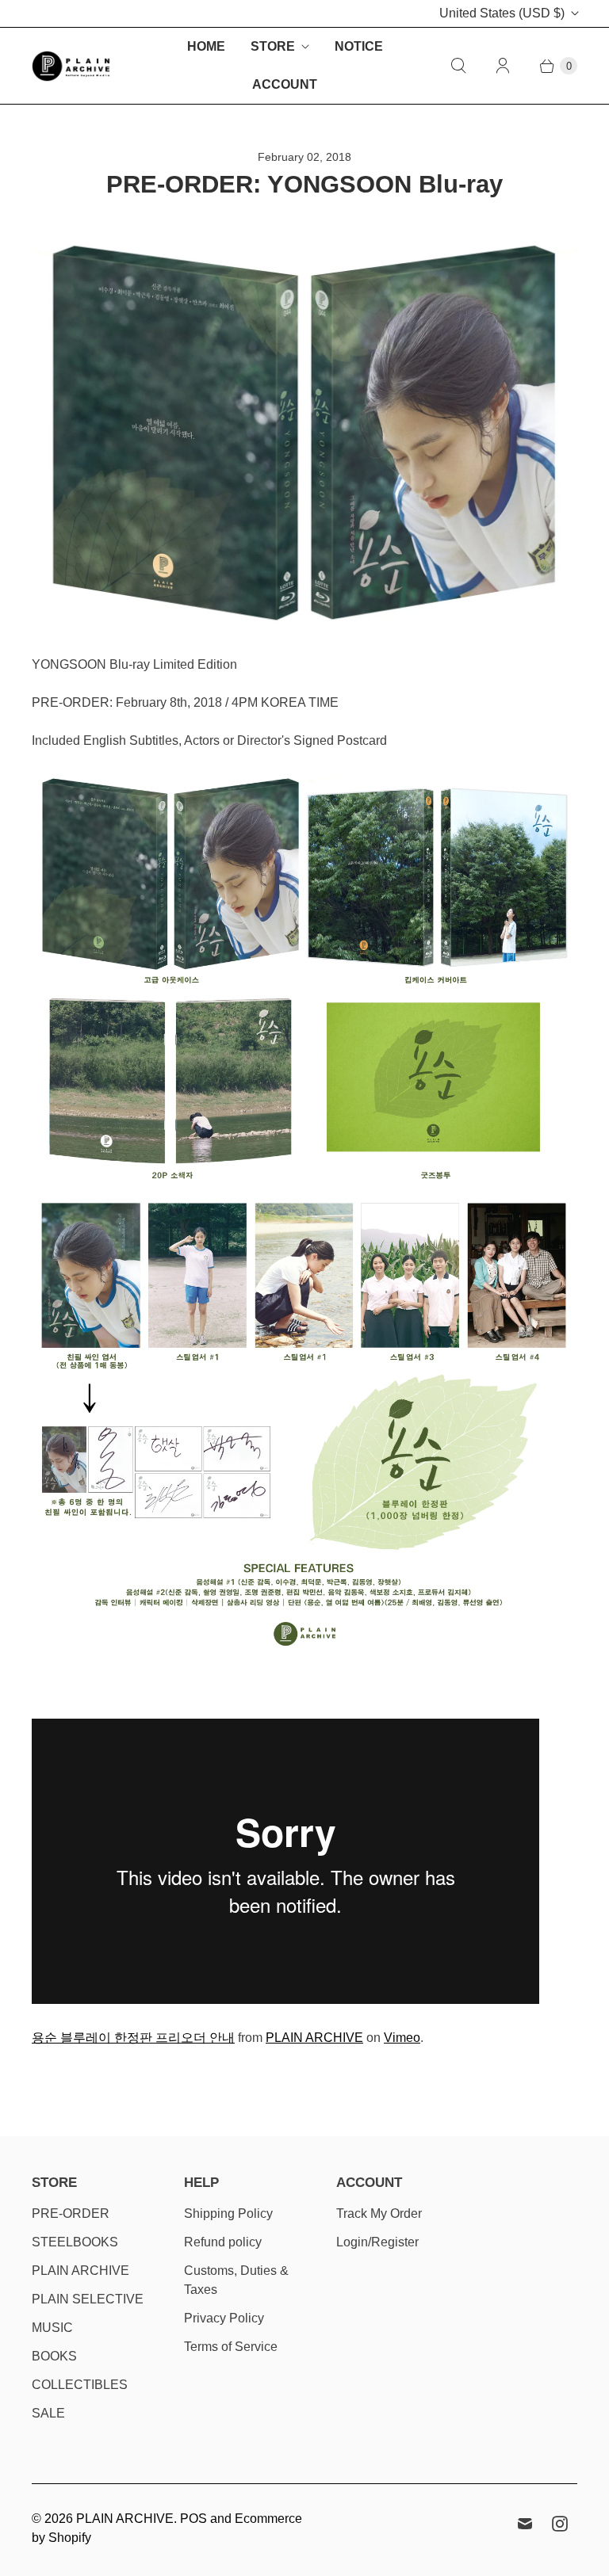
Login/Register (377, 2242)
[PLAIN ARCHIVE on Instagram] (560, 2524)
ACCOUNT (285, 84)
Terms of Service (231, 2347)
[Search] (458, 66)
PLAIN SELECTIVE (88, 2299)
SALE (48, 2413)
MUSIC (52, 2328)
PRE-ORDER (71, 2213)
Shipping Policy (228, 2213)
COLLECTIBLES (80, 2385)
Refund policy (223, 2242)
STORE (273, 46)
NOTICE (359, 46)
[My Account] (503, 66)
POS (193, 2519)
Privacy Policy (224, 2318)
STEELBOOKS (75, 2242)
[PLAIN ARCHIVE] (71, 66)
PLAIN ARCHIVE (314, 2038)
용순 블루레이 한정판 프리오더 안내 (133, 2038)
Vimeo (402, 2038)
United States (502, 13)
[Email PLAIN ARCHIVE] (525, 2524)
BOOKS (54, 2356)
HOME (206, 46)
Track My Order (379, 2213)
